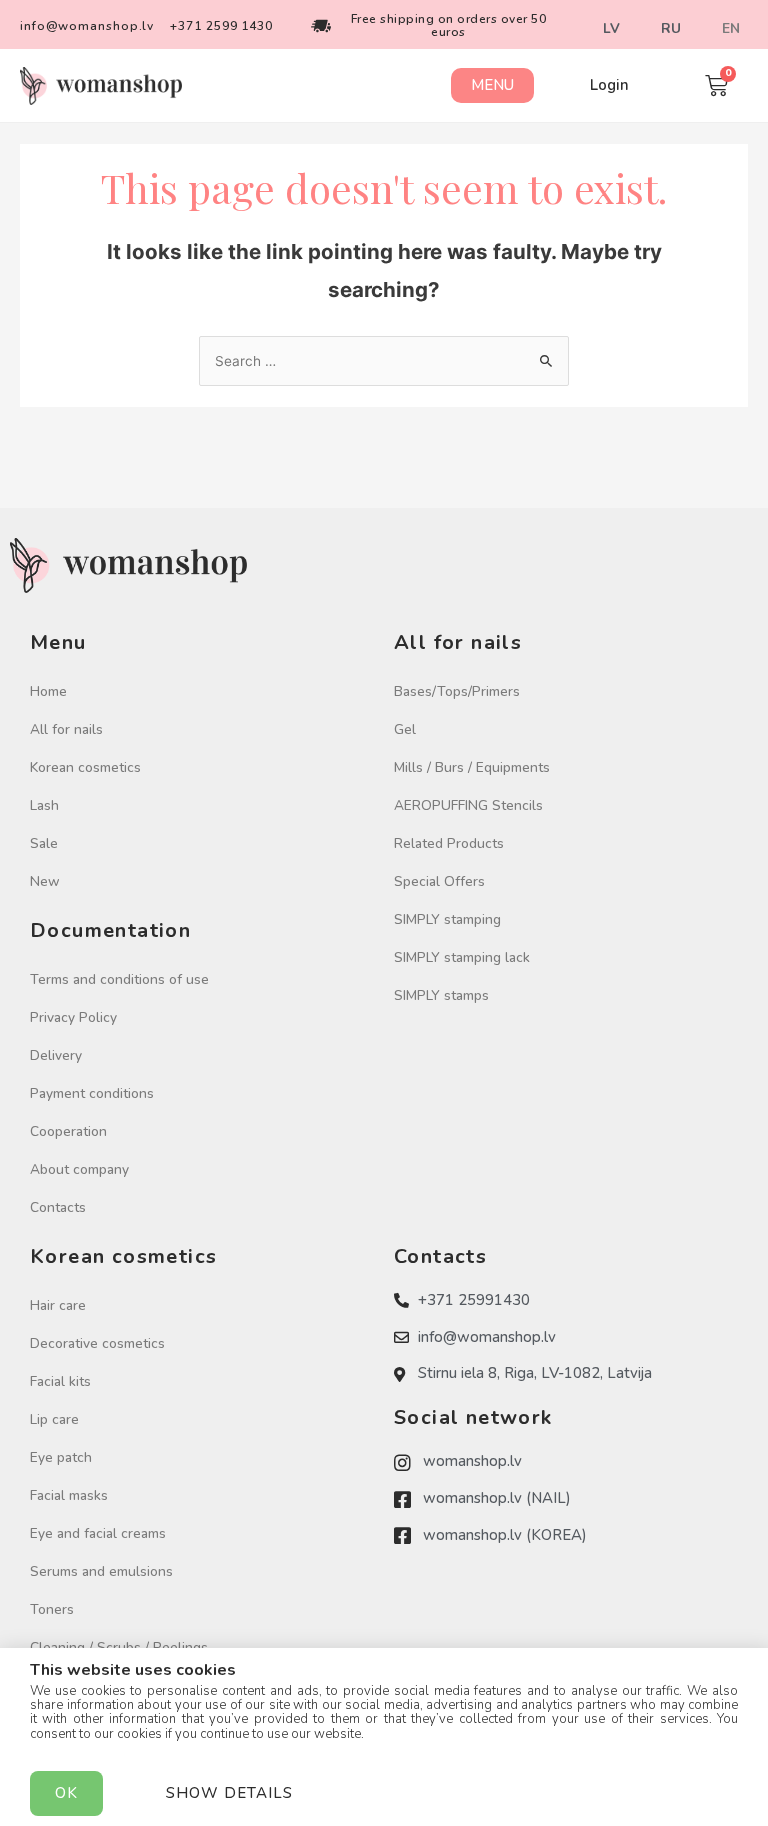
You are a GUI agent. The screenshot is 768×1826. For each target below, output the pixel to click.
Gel (405, 729)
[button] (492, 85)
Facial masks (69, 1495)
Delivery (56, 1055)
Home (48, 691)
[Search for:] (384, 361)
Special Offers (439, 881)
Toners (52, 1609)
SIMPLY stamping (447, 919)
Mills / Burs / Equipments (472, 767)
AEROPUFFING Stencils (468, 805)
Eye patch (61, 1457)
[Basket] (716, 85)
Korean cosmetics (85, 767)
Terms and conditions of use (119, 979)
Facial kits (60, 1381)
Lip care (54, 1419)
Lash (44, 805)
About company (79, 1169)
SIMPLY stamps (441, 995)
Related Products (449, 843)
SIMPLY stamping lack (462, 957)
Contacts (58, 1207)
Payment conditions (92, 1093)
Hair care (58, 1305)
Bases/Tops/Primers (457, 691)
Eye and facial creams (98, 1533)
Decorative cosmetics (97, 1343)
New (45, 881)
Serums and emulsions (101, 1571)
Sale (44, 843)
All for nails (66, 729)
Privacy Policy (73, 1017)
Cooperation (68, 1131)
